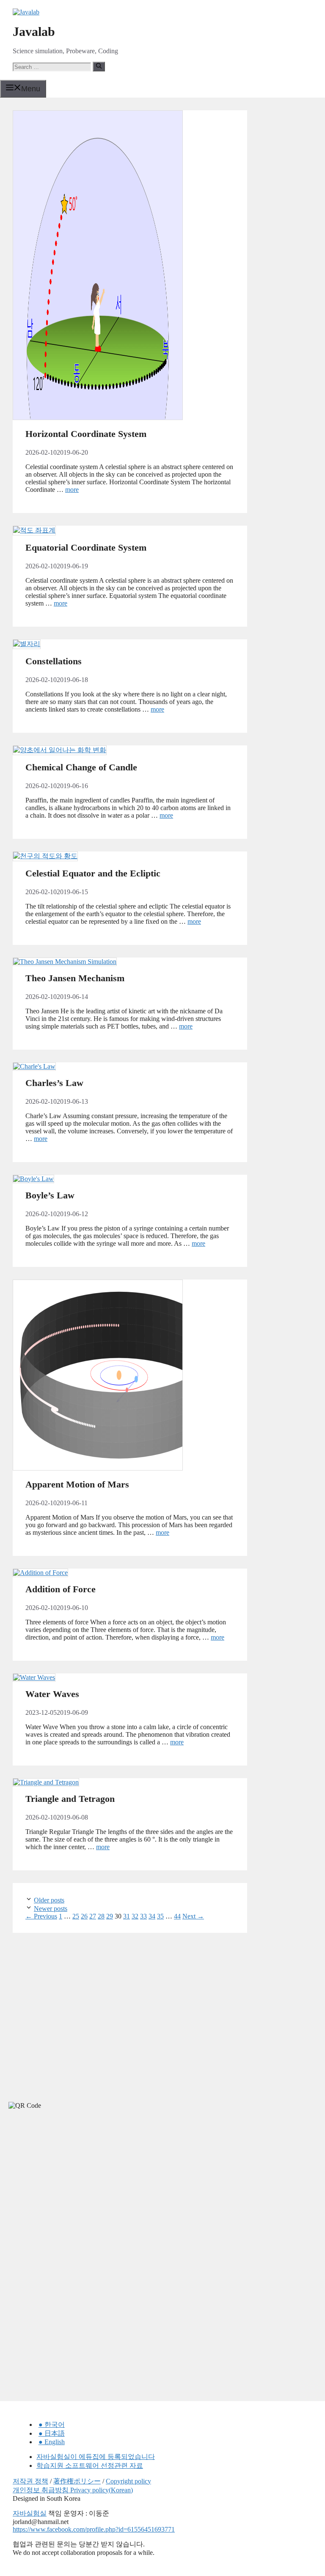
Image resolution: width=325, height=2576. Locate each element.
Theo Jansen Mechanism (75, 978)
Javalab (34, 31)
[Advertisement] (63, 2192)
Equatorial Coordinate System (86, 547)
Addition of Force (61, 1589)
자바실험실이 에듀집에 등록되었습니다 (96, 2457)
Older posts (49, 1900)
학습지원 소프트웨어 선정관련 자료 (90, 2465)
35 (160, 1916)
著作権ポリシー (77, 2481)
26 (84, 1916)
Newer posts (51, 1909)
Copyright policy (128, 2481)
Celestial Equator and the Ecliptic (93, 873)
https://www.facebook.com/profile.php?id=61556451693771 (94, 2529)
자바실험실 (30, 2513)
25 (76, 1916)
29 (110, 1916)
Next (193, 1916)
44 (177, 1916)
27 (93, 1916)
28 (101, 1916)
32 (135, 1916)
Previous (41, 1916)
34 (152, 1916)
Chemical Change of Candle (81, 767)
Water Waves (52, 1694)
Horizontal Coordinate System (86, 434)
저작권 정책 (30, 2481)
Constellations (54, 661)
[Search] (99, 66)
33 (143, 1916)
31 (127, 1916)
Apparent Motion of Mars (77, 1484)
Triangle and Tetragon (70, 1799)
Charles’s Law (54, 1083)
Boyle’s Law (50, 1195)
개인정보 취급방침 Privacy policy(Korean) (73, 2490)
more (72, 490)
